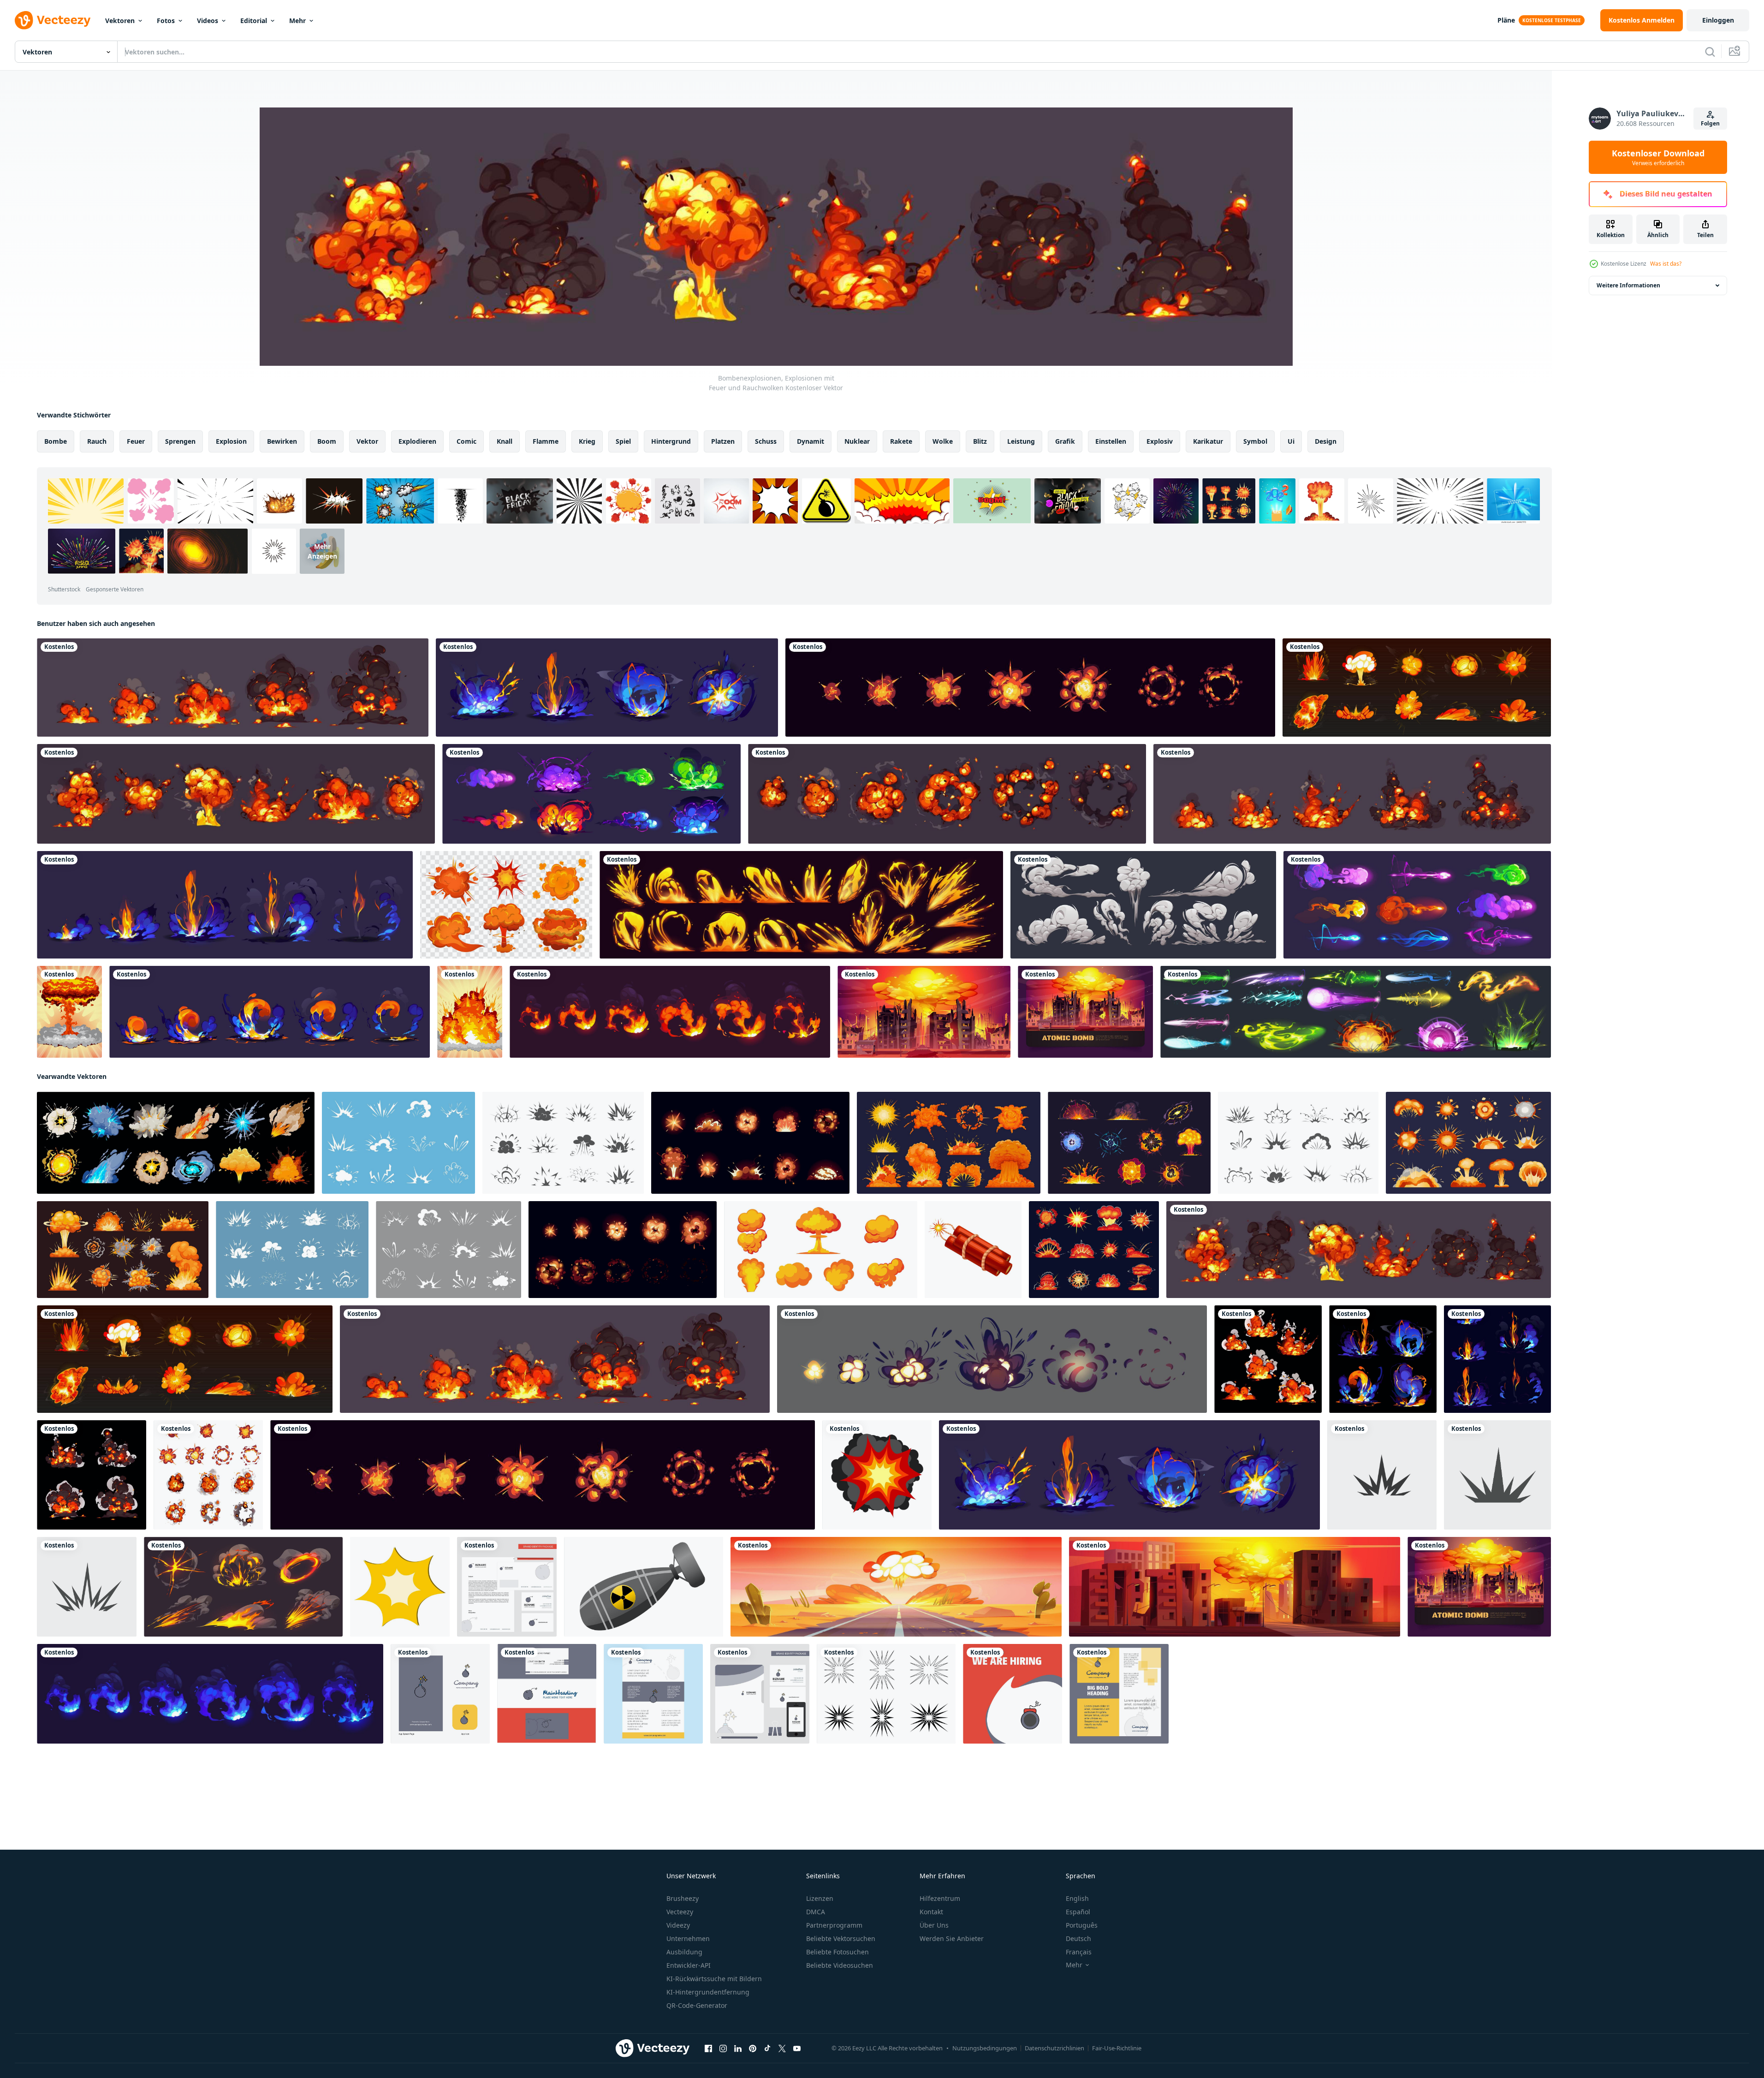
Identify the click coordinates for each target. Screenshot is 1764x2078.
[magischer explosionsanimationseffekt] (270, 1012)
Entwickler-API (689, 1965)
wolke (943, 441)
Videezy (678, 1925)
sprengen (180, 441)
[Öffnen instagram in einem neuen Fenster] (723, 2048)
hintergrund (671, 441)
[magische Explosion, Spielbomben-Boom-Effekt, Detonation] (591, 794)
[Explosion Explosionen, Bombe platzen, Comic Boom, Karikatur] (1094, 1250)
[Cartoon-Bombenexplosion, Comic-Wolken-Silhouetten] (1298, 1143)
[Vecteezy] (53, 20)
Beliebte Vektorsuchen (841, 1938)
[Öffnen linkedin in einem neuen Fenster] (738, 2048)
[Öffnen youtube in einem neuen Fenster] (797, 2048)
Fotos (166, 21)
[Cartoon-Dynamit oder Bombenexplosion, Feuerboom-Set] (236, 794)
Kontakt (931, 1912)
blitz (980, 441)
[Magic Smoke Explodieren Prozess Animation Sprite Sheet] (225, 905)
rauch (97, 441)
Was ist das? (1666, 264)
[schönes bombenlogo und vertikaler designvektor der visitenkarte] (547, 1694)
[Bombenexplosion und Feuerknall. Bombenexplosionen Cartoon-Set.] (506, 905)
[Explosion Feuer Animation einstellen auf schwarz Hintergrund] (670, 1012)
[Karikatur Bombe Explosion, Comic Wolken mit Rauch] (292, 1250)
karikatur (1208, 441)
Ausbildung (684, 1952)
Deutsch (1078, 1938)
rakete (901, 441)
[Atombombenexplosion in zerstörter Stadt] (1085, 1012)
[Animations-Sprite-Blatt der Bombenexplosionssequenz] (1030, 688)
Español (1078, 1912)
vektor (367, 441)
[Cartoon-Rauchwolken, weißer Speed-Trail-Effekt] (1143, 905)
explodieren (417, 441)
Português (1082, 1925)
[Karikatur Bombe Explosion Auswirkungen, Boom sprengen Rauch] (1129, 1143)
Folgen (1710, 123)
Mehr (297, 21)
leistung (1021, 441)
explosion (231, 441)
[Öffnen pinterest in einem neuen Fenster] (753, 2048)
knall (505, 441)
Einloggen (1718, 20)
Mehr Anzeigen (322, 551)
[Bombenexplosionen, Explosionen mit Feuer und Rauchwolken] (1359, 1250)
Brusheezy (683, 1898)
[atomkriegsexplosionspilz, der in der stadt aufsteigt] (924, 1012)
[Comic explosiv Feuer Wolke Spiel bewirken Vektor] (243, 1587)
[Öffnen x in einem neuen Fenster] (782, 2048)
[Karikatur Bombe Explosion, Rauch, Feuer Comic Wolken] (448, 1250)
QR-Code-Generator (697, 2005)
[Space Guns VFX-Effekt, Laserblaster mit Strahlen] (1356, 1012)
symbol (1255, 441)
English (1077, 1898)
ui (1291, 441)
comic (466, 441)
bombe (56, 441)
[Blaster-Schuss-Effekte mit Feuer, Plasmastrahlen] (1417, 905)
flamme (546, 441)
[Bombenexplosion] (470, 1012)
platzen (723, 441)
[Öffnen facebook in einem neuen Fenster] (708, 2048)
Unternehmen (688, 1938)
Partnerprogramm (834, 1925)
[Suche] (1710, 52)
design (1326, 441)
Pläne (1506, 20)
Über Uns (934, 1925)
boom (327, 441)
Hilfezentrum (940, 1898)
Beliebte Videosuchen (840, 1965)
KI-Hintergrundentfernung (708, 1992)
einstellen (1111, 441)
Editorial (254, 21)
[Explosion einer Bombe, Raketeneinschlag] (233, 688)
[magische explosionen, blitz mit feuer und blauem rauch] (607, 688)
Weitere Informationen (1628, 285)
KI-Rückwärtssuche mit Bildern (714, 1979)
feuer (136, 441)
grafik (1065, 441)
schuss (766, 441)
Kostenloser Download (1658, 157)
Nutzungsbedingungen (985, 2048)
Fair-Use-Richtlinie (1117, 2048)
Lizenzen (820, 1898)
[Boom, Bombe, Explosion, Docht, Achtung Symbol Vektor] (1382, 1475)
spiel (623, 441)
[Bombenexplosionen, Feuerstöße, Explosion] (1417, 688)
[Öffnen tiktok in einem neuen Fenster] (767, 2048)
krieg (587, 441)
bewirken (282, 441)
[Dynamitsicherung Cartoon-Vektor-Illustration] (973, 1250)
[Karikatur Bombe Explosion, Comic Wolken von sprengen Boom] (563, 1143)
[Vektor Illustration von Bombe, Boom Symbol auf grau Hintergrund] (1497, 1475)
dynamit (811, 441)
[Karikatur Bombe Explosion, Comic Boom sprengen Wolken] (398, 1143)
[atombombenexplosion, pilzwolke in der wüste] (896, 1587)
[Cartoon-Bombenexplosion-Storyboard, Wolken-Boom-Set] (947, 794)
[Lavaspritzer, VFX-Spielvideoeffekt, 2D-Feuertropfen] (801, 905)
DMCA (816, 1912)
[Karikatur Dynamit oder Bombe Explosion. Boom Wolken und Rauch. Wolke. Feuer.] (877, 1475)
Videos (208, 21)
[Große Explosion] (69, 1012)
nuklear (857, 441)
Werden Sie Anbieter (952, 1938)
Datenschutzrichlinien (1054, 2048)
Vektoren (120, 21)
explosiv (1160, 441)
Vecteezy (680, 1912)
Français (1079, 1952)
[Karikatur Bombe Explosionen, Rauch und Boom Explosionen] (176, 1143)
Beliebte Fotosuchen (837, 1952)
